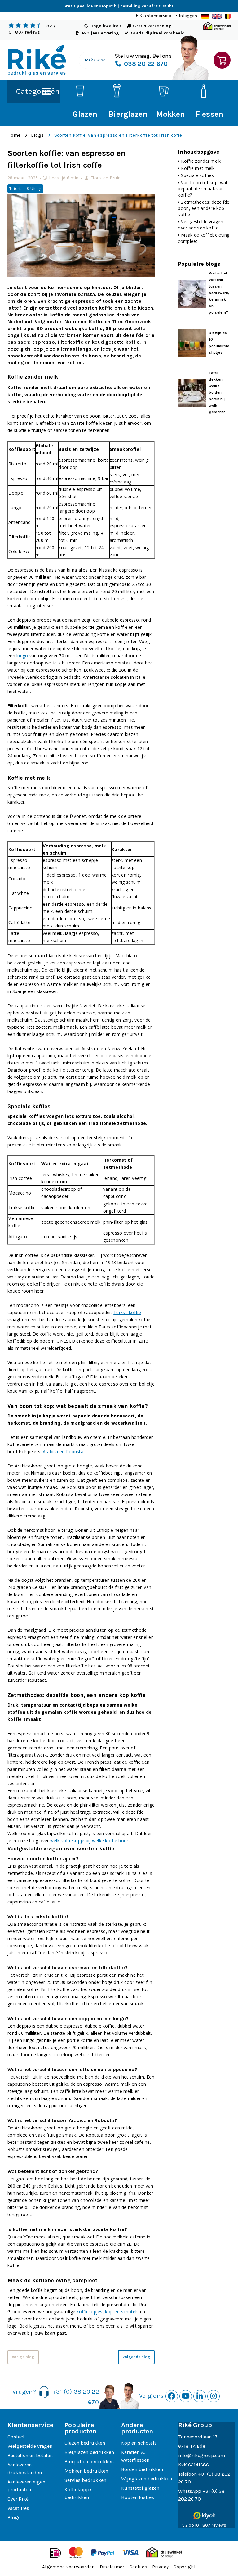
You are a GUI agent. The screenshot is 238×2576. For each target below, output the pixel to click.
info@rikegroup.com (202, 2455)
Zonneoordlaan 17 (198, 2437)
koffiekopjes (89, 2312)
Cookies (138, 2567)
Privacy (160, 2567)
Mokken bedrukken (86, 2471)
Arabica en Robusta (63, 1451)
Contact (16, 2437)
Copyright (185, 2567)
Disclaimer (112, 2567)
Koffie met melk (198, 168)
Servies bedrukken (85, 2480)
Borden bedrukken (142, 2469)
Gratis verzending (152, 26)
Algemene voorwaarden (68, 2567)
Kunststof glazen (140, 2488)
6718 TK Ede (192, 2446)
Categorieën (38, 91)
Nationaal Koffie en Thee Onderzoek (108, 322)
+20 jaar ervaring (100, 33)
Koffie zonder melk (201, 161)
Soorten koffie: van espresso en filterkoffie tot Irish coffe (118, 135)
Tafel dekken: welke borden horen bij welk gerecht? (217, 392)
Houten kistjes (138, 2497)
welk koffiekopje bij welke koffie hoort (90, 1841)
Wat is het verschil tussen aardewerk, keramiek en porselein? (219, 293)
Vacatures (18, 2508)
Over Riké (18, 2499)
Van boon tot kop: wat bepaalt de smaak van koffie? (203, 189)
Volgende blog (136, 2357)
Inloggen (188, 16)
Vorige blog (23, 2357)
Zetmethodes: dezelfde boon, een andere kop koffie (204, 208)
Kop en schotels (139, 2443)
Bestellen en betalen (30, 2455)
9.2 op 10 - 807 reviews (204, 2525)
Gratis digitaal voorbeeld (158, 33)
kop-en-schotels (122, 2312)
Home (14, 135)
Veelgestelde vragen (30, 2446)
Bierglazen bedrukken (89, 2452)
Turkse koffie (127, 1312)
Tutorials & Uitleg (25, 189)
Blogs (37, 135)
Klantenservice (155, 16)
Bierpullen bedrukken (89, 2462)
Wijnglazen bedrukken (147, 2479)
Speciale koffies (197, 175)
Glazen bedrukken (85, 2443)
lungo (22, 656)
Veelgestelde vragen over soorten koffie (200, 225)
